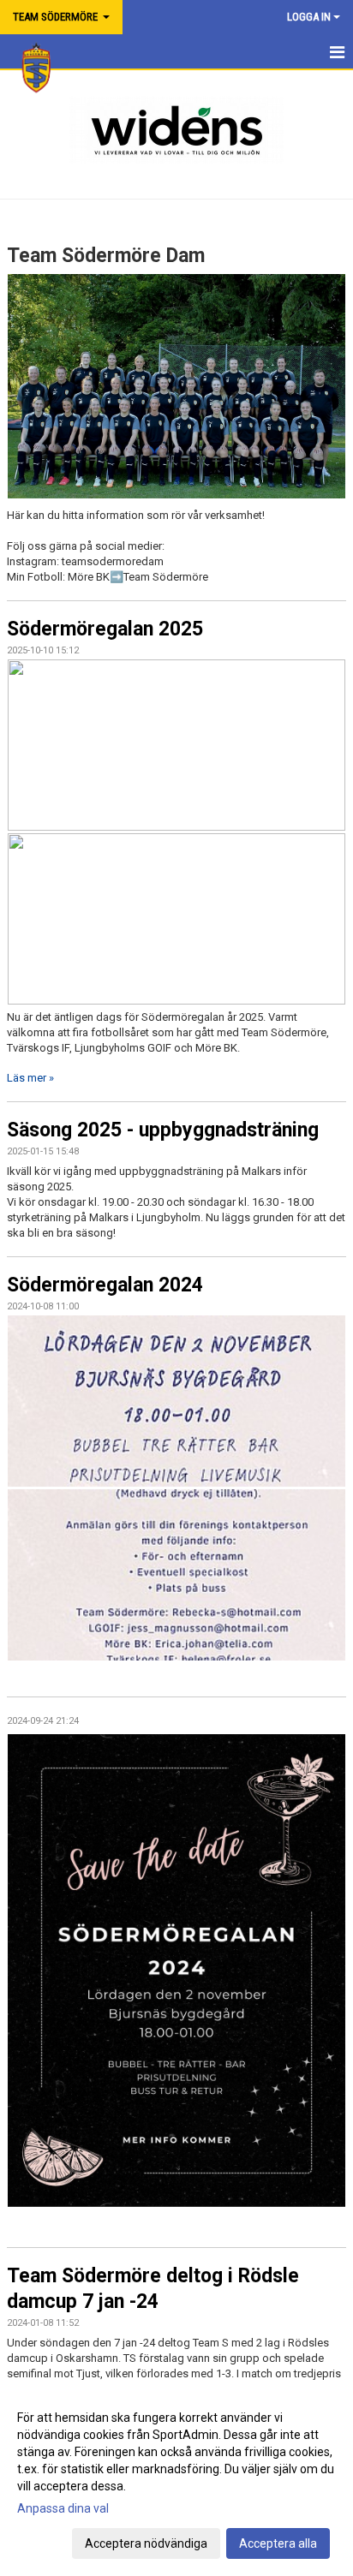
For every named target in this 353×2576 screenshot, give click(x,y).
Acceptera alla (278, 2543)
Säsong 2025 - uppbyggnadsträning (163, 1130)
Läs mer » (30, 1078)
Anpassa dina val (63, 2508)
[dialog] (176, 2480)
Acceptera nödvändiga (146, 2543)
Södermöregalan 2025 (105, 629)
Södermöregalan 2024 (105, 1285)
